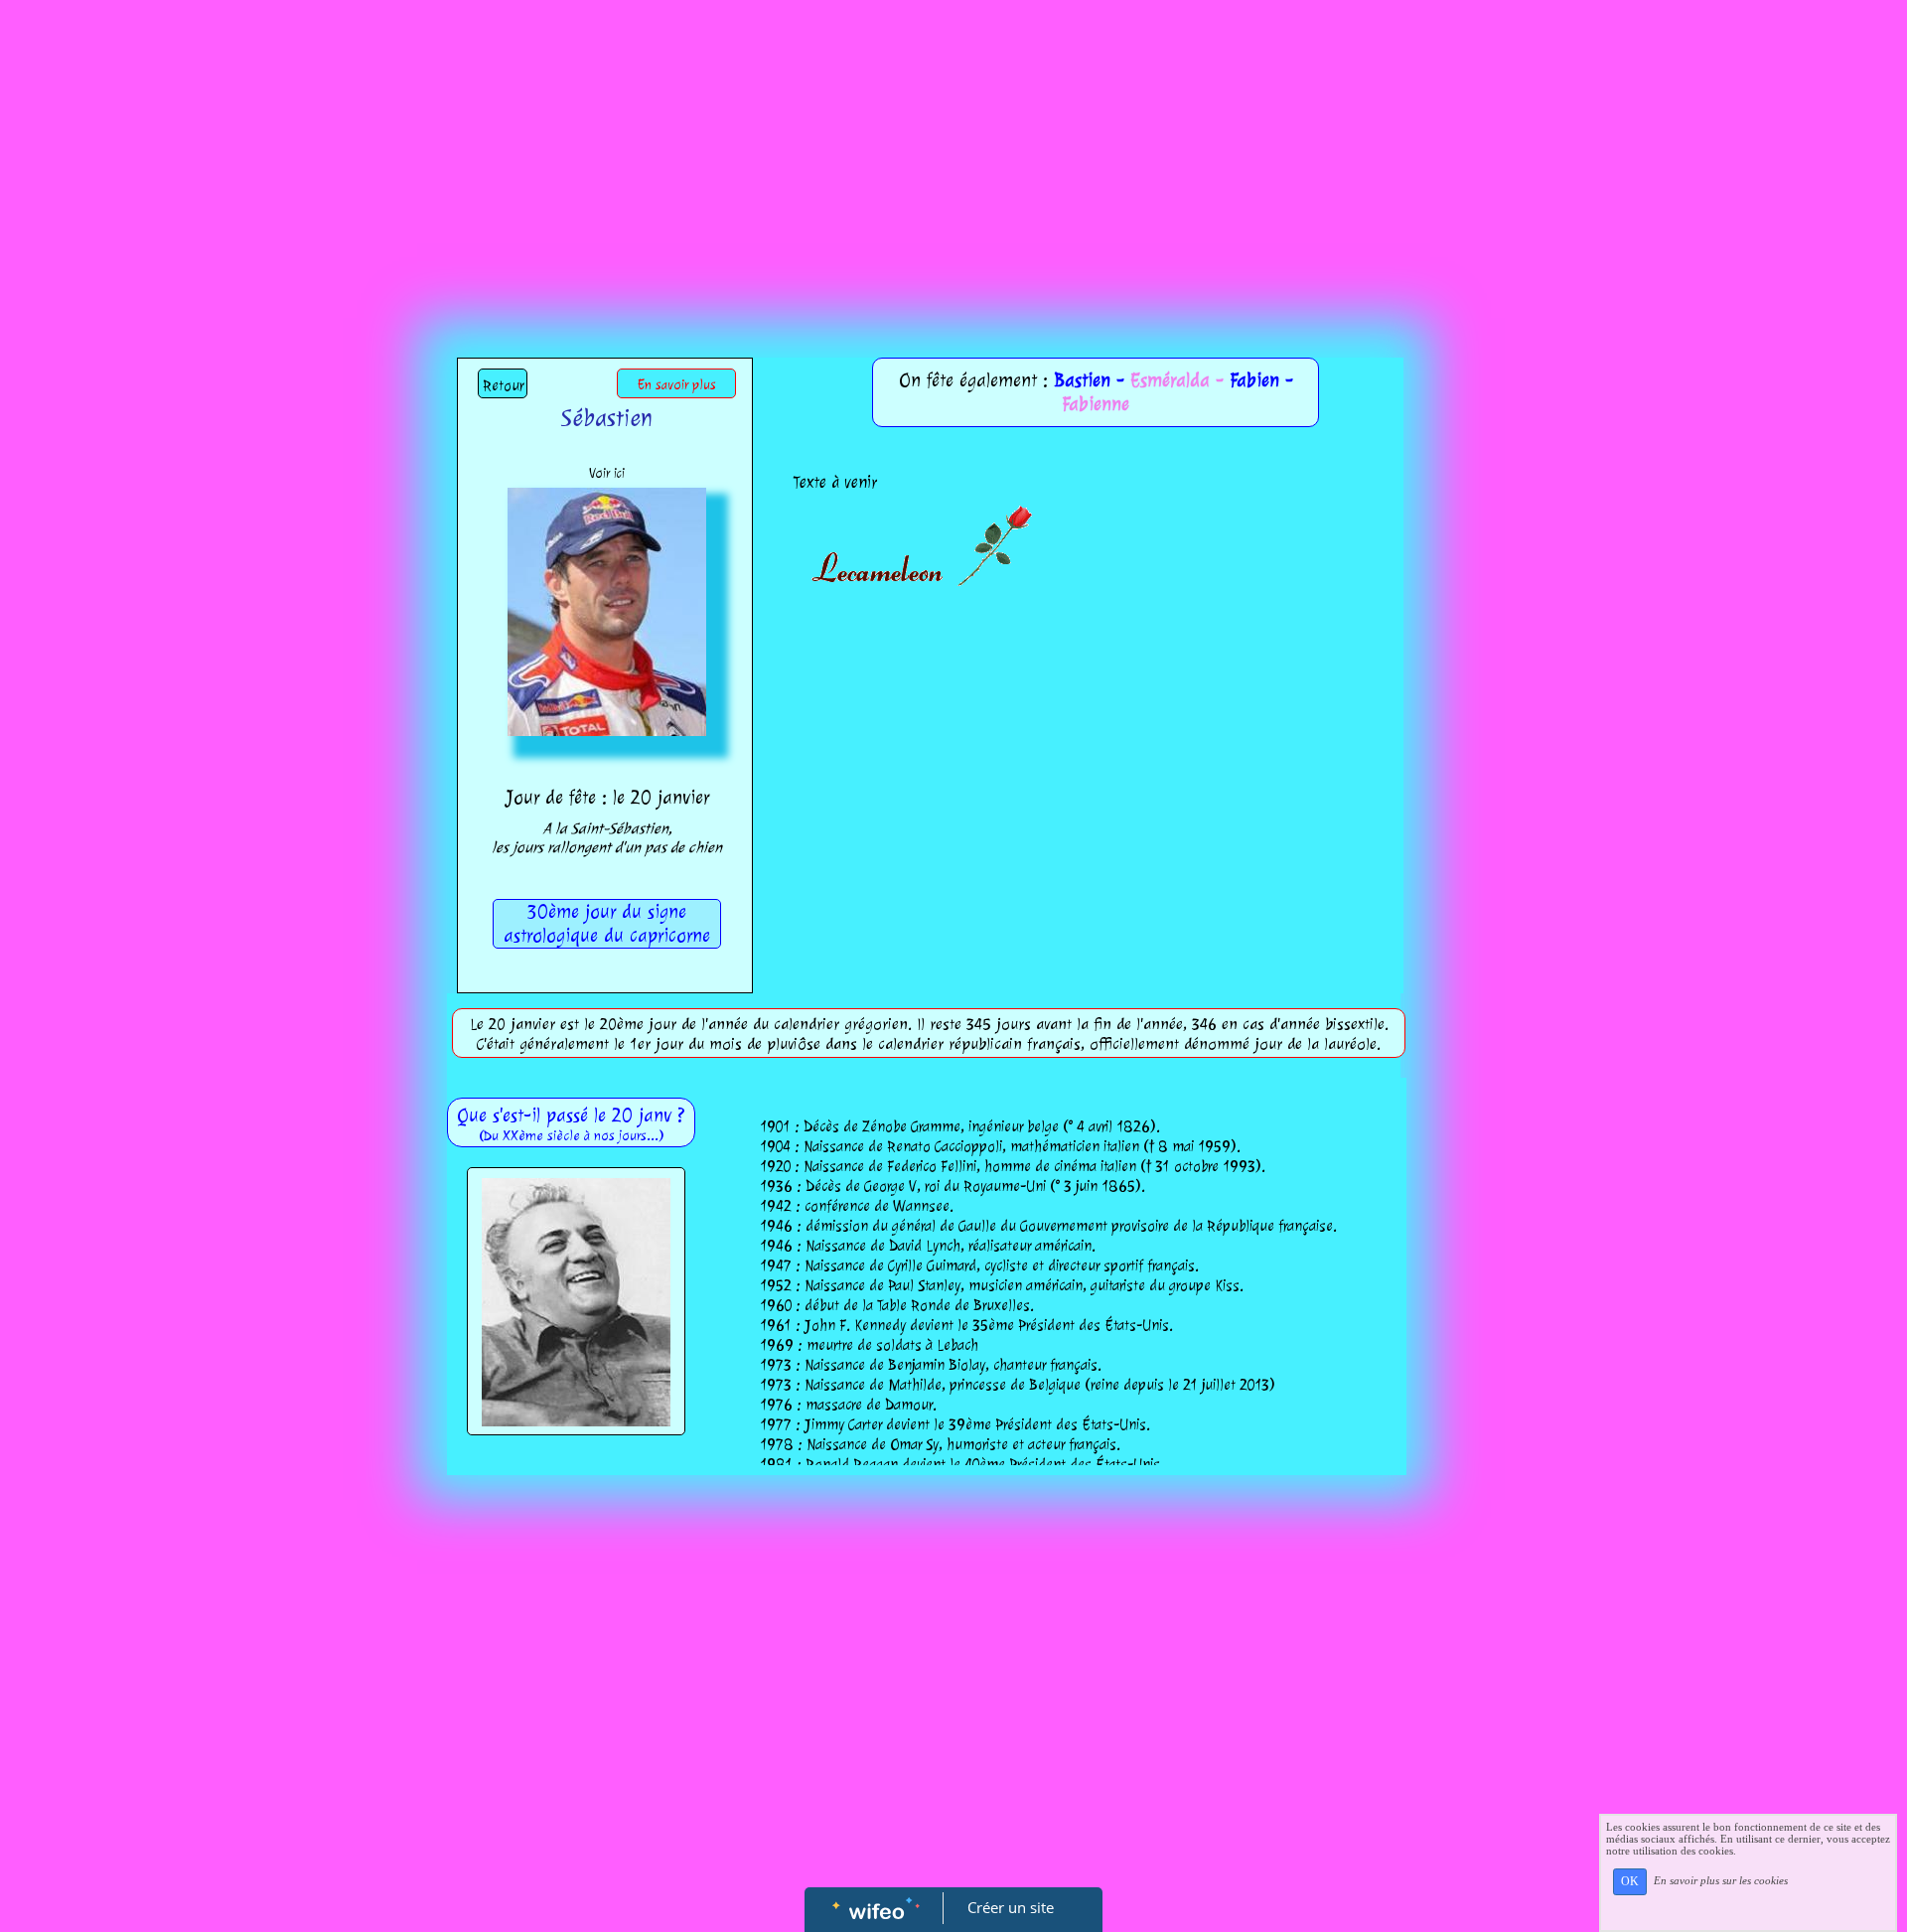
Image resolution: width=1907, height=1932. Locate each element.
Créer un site (1011, 1907)
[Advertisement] (953, 149)
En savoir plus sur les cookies (1721, 1880)
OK (1630, 1881)
